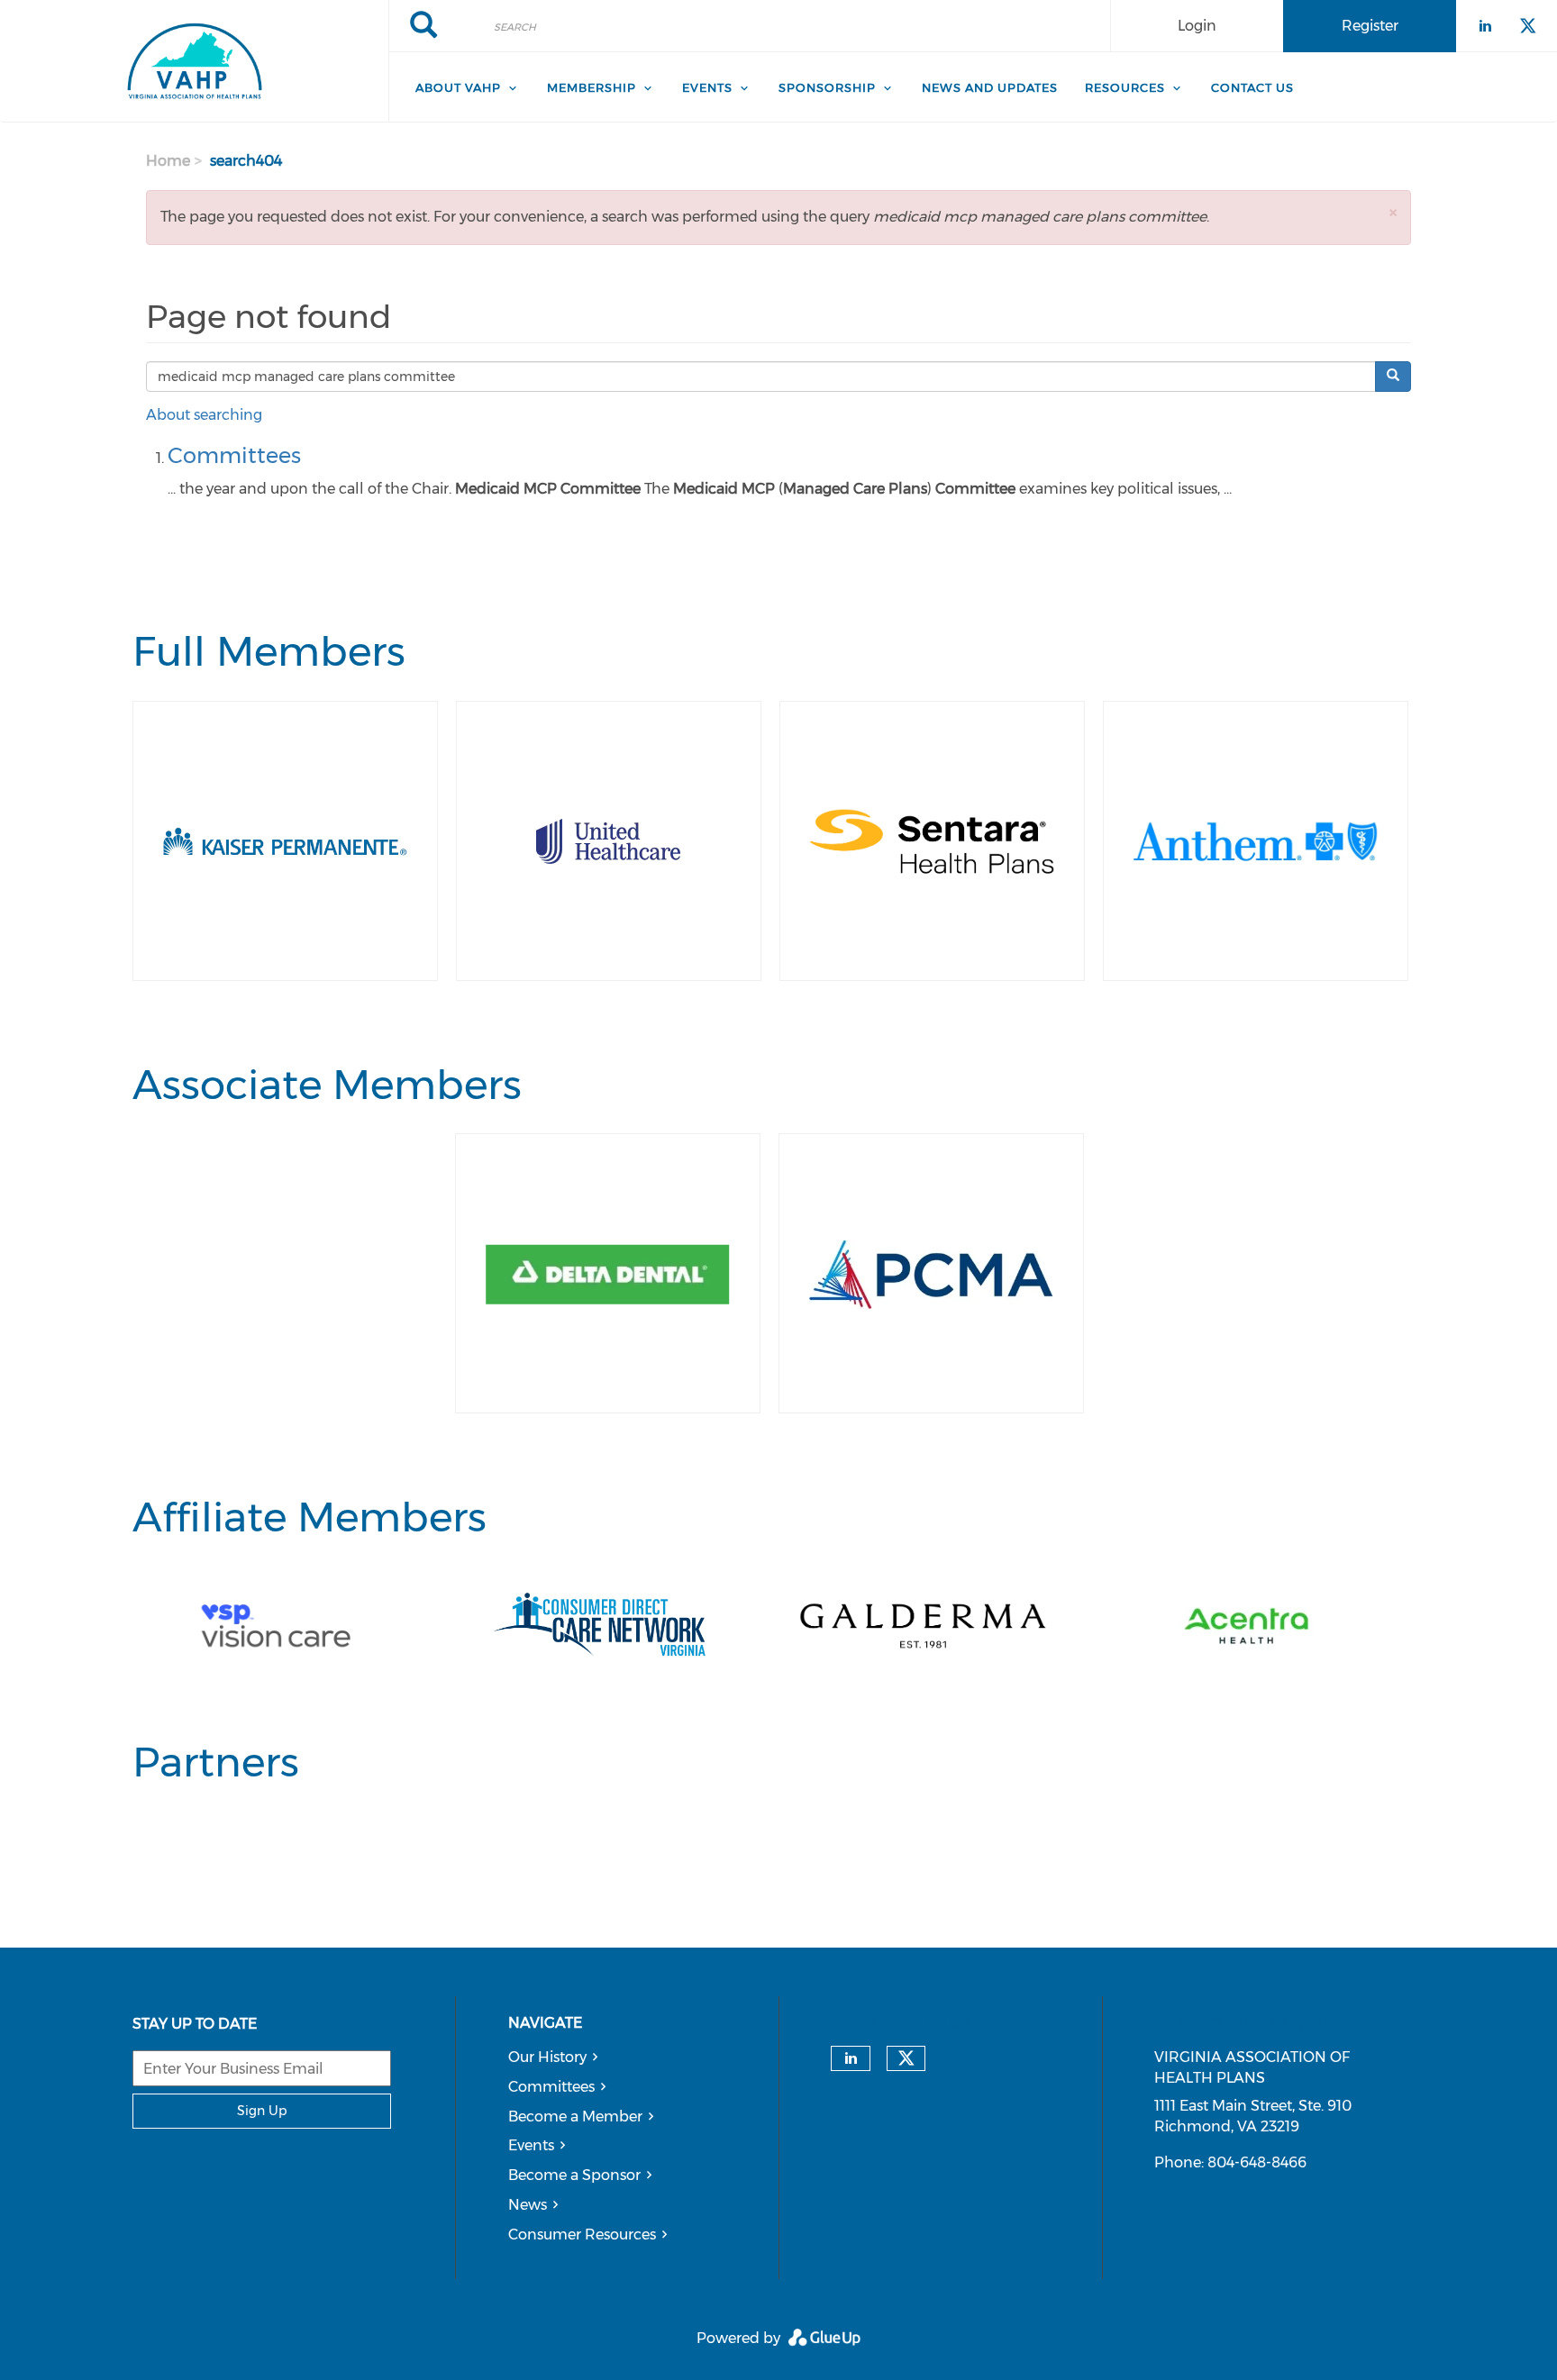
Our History (547, 2057)
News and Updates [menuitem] (990, 87)
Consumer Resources (582, 2235)
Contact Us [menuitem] (1252, 87)
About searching (204, 415)
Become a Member (575, 2117)
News (528, 2205)
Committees (234, 455)
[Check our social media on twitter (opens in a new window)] (906, 2058)
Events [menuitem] (707, 87)
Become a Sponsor (574, 2175)
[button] (1393, 212)
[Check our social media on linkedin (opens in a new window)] (851, 2058)
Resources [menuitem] (1125, 87)
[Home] (194, 61)
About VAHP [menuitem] (458, 87)
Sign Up (262, 2111)
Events (531, 2145)
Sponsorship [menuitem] (827, 87)
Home (168, 161)
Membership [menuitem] (592, 87)
